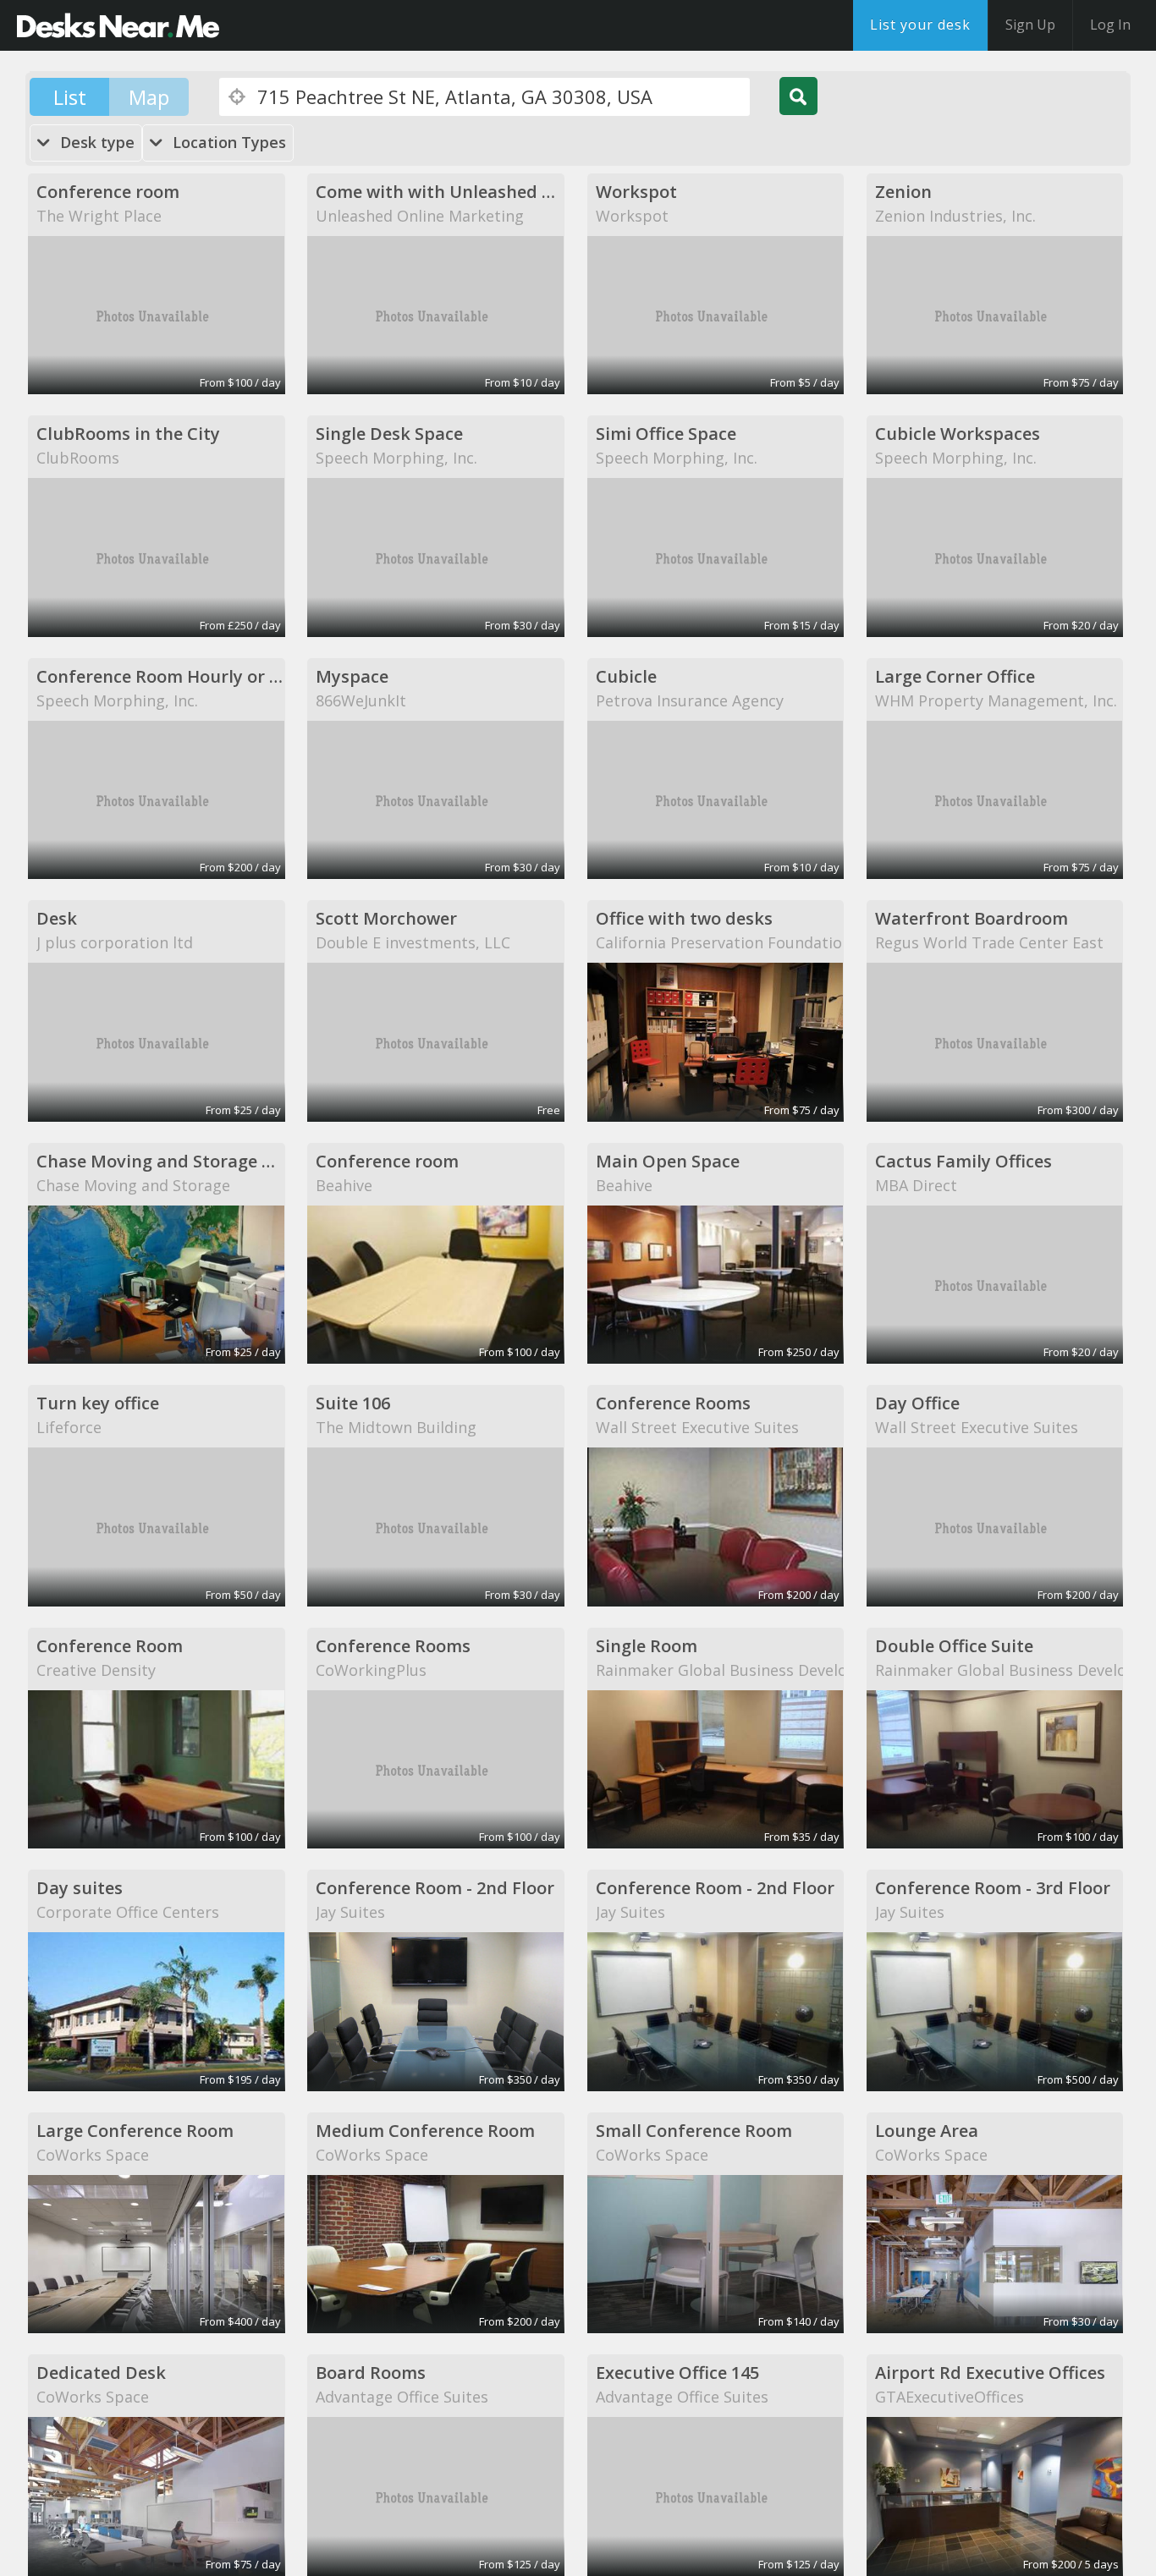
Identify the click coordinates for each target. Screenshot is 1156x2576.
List (70, 97)
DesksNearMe (118, 25)
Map (149, 97)
